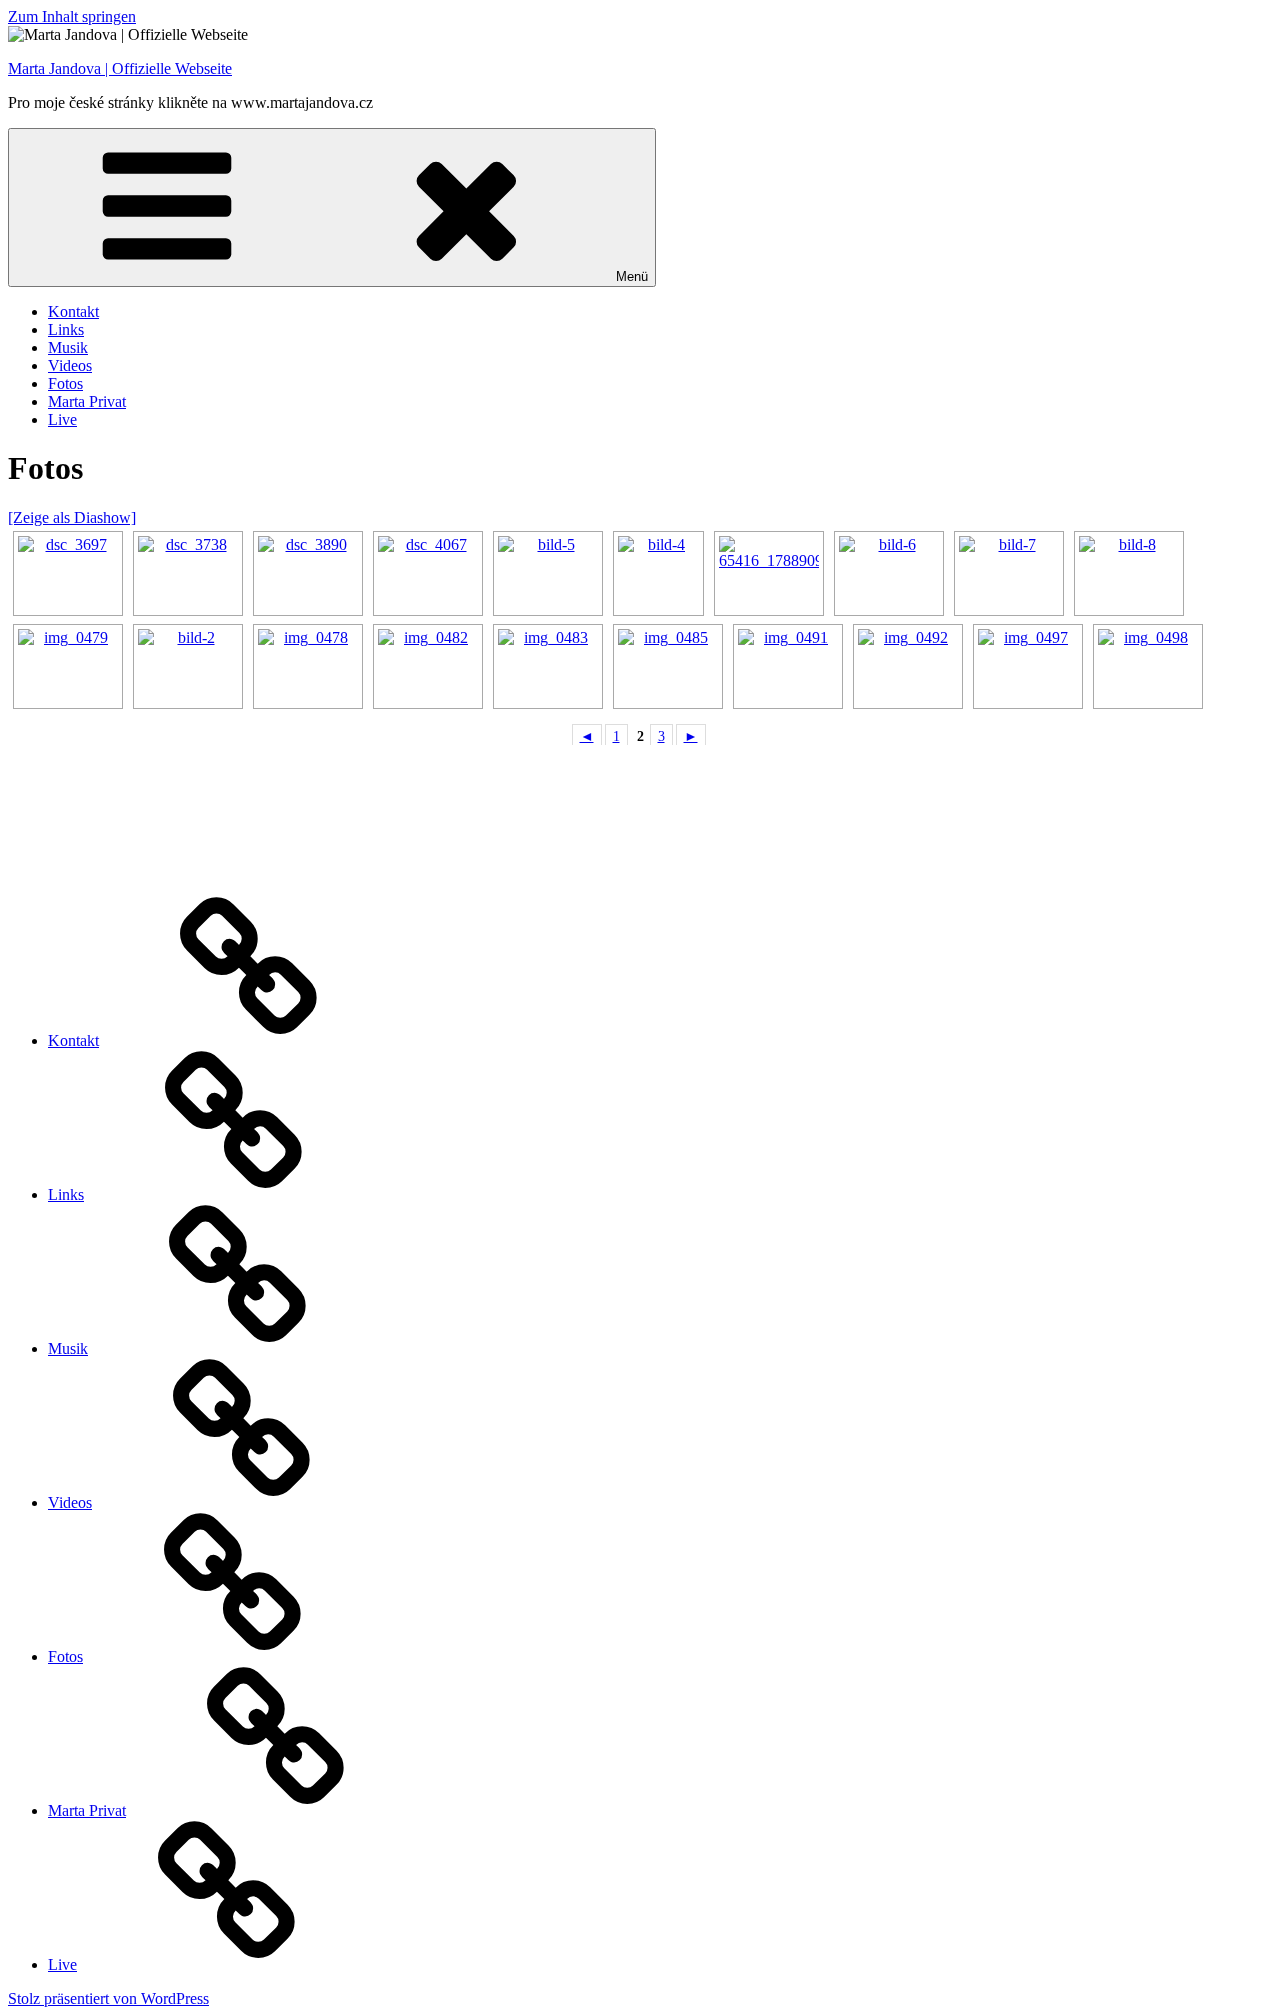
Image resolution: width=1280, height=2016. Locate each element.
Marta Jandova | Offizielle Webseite (120, 68)
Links (66, 329)
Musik (68, 347)
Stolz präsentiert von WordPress (108, 1998)
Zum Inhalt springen (72, 16)
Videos (70, 365)
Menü (632, 276)
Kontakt (73, 311)
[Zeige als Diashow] (72, 517)
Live (62, 419)
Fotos (65, 383)
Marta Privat (87, 401)
